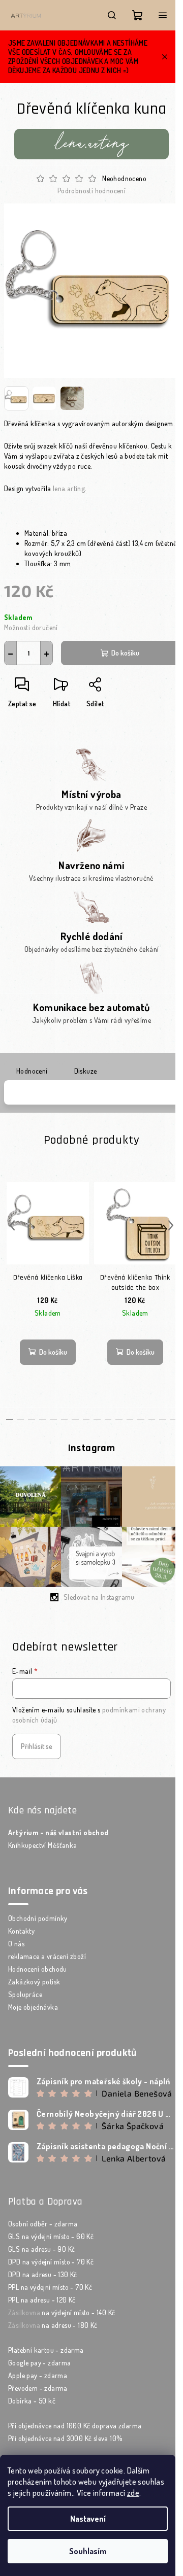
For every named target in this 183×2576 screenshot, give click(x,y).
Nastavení (88, 2519)
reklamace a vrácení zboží (47, 1956)
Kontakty (21, 1931)
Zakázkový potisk (34, 1982)
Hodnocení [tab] (32, 1071)
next (171, 1225)
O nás (16, 1944)
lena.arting (69, 488)
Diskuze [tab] (86, 1071)
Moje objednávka (33, 2007)
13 (152, 1420)
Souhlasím (88, 2551)
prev (12, 1225)
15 (174, 1420)
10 (119, 1420)
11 (130, 1420)
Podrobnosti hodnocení (91, 191)
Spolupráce (25, 1994)
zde (133, 2493)
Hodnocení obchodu (38, 1969)
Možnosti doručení (31, 627)
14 (163, 1420)
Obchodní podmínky (38, 1918)
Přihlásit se (37, 1746)
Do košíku (125, 653)
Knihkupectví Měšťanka (42, 1845)
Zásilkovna (24, 2312)
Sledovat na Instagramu (99, 1597)
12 (141, 1420)
